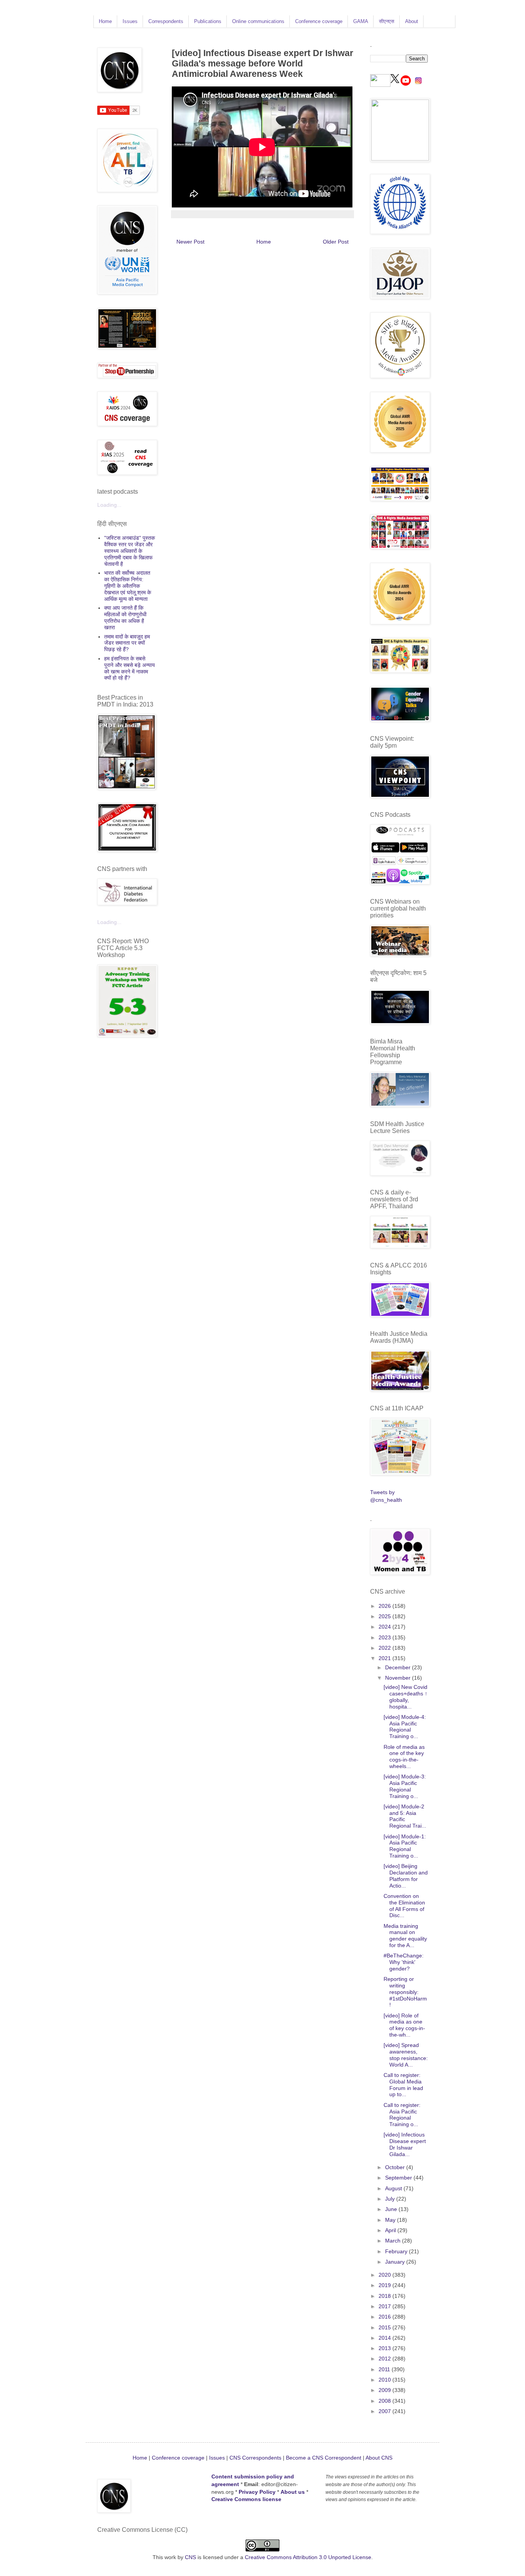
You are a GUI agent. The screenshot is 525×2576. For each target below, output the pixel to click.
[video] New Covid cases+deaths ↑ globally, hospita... (405, 1697)
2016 (385, 2317)
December (399, 1667)
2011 (385, 2369)
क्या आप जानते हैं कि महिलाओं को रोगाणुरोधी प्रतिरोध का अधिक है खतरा (125, 617)
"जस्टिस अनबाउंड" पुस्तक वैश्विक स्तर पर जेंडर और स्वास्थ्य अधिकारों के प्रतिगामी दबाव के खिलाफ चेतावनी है (130, 551)
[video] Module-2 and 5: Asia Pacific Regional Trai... (405, 1816)
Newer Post (190, 242)
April (391, 2230)
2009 (385, 2390)
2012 (385, 2359)
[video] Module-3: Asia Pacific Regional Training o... (405, 1786)
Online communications (258, 21)
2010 (385, 2380)
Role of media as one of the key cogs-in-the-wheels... (404, 1757)
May (391, 2220)
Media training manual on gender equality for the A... (405, 1936)
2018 (385, 2296)
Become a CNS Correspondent (323, 2458)
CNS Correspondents (255, 2458)
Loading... (109, 505)
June (392, 2209)
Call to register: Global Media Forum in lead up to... (403, 2085)
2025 (385, 1616)
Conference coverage (319, 21)
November (399, 1678)
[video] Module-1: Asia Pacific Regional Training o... (405, 1846)
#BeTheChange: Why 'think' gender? (404, 1962)
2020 (385, 2275)
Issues (130, 21)
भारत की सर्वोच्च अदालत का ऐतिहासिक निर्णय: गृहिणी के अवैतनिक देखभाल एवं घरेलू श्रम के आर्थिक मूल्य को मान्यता (128, 586)
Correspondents (166, 21)
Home (105, 21)
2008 (385, 2401)
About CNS (379, 2458)
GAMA (361, 21)
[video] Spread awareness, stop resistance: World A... (406, 2055)
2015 (385, 2327)
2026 (385, 1606)
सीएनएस (387, 21)
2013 (385, 2348)
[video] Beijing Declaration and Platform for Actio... (406, 1876)
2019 (385, 2285)
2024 (385, 1627)
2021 (385, 1658)
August (394, 2188)
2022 (385, 1648)
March (394, 2241)
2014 (385, 2338)
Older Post (336, 242)
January (396, 2262)
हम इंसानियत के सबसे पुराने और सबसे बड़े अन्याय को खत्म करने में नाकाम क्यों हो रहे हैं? (130, 668)
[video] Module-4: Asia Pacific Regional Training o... (405, 1727)
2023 (385, 1637)
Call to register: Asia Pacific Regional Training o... (402, 2115)
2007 (385, 2411)
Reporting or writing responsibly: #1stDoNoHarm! (405, 1992)
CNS (190, 2557)
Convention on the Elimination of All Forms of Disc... (404, 1906)
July (391, 2199)
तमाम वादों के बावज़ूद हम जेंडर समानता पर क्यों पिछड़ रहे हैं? (127, 643)
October (396, 2167)
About (412, 21)
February (397, 2251)
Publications (208, 21)
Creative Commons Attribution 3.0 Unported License (308, 2557)
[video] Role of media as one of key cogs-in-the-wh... (404, 2025)
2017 (385, 2306)
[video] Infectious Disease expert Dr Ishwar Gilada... (405, 2144)
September (399, 2178)
